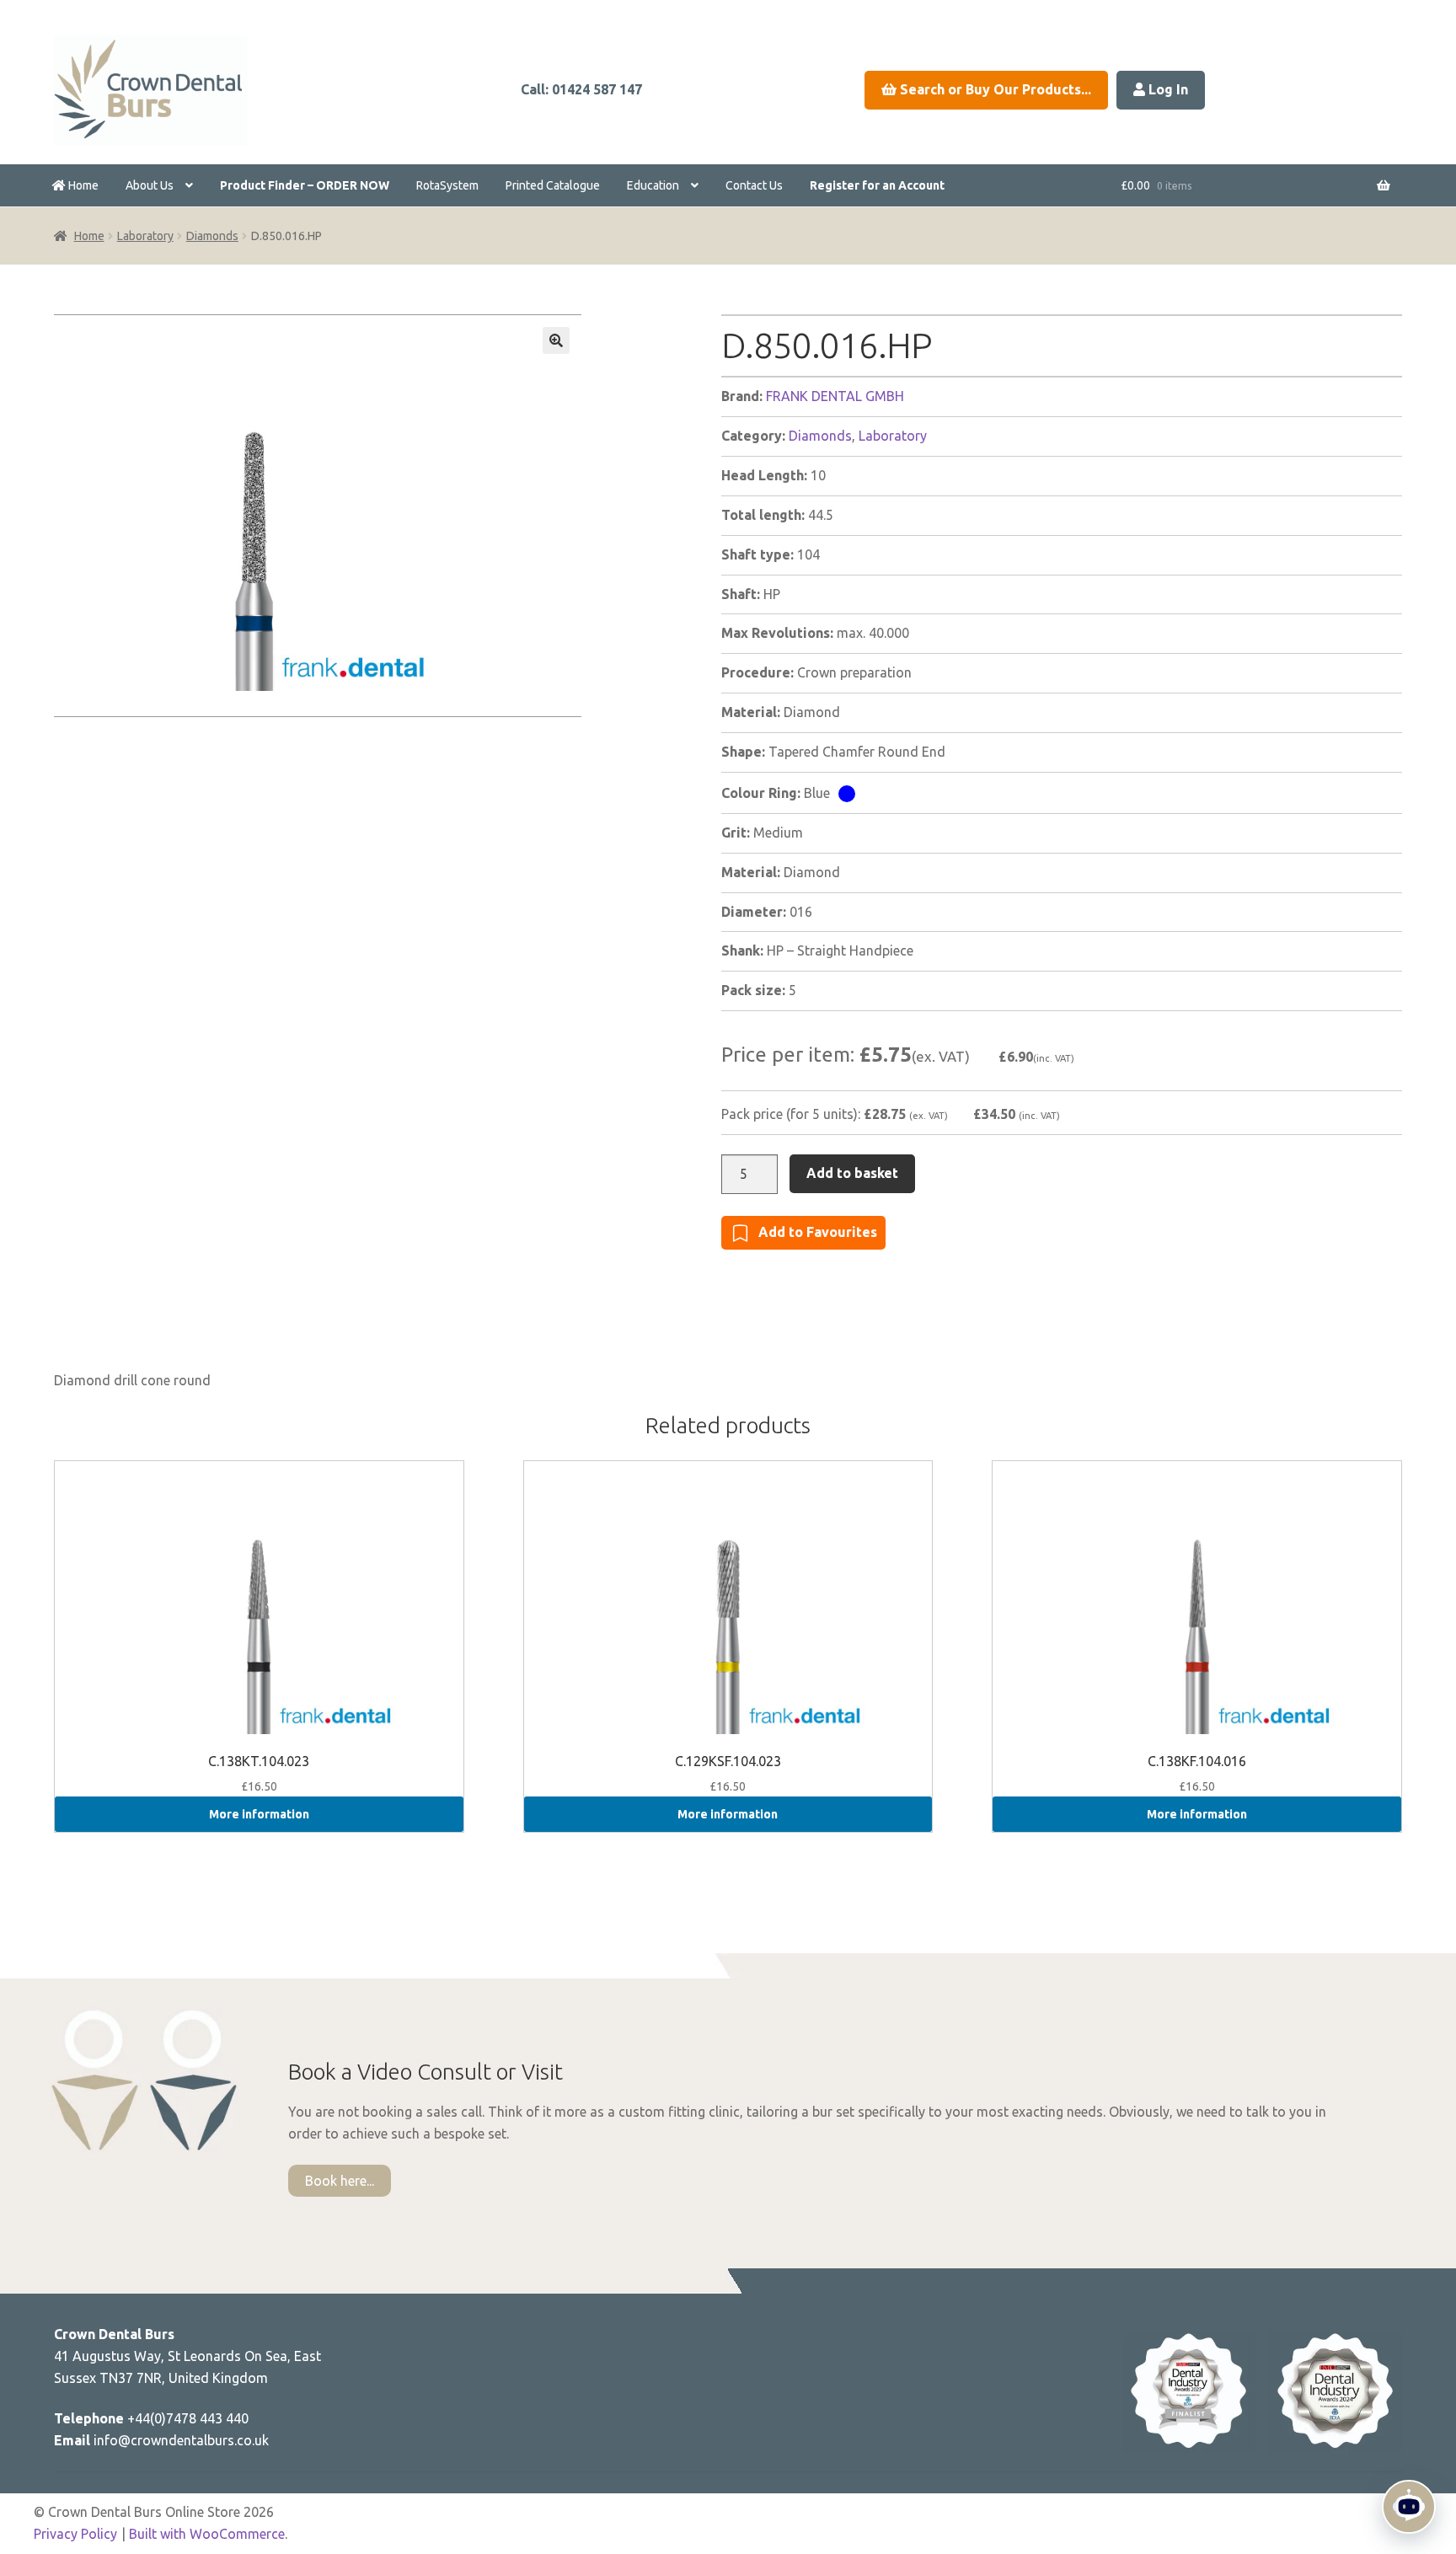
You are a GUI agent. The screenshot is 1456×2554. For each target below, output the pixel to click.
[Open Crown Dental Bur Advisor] (1409, 2507)
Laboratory (145, 236)
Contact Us (754, 185)
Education (653, 185)
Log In (1167, 89)
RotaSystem (447, 185)
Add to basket (852, 1173)
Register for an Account (877, 185)
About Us (150, 185)
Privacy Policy (75, 2534)
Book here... (340, 2181)
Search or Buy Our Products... (994, 89)
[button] (556, 340)
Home (82, 185)
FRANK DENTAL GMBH (835, 396)
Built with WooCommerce (207, 2534)
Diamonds (212, 236)
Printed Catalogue (553, 185)
